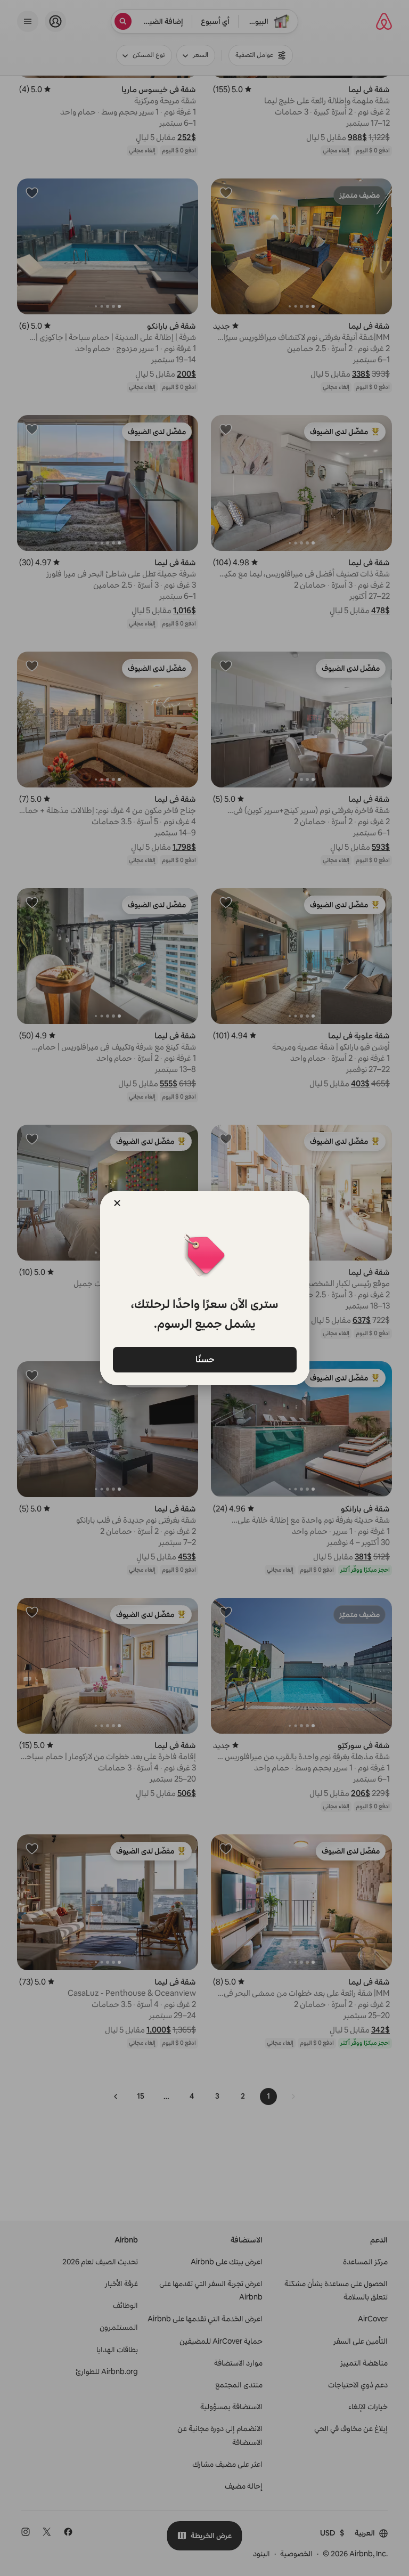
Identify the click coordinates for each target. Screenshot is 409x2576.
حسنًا (204, 1359)
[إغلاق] (117, 1203)
